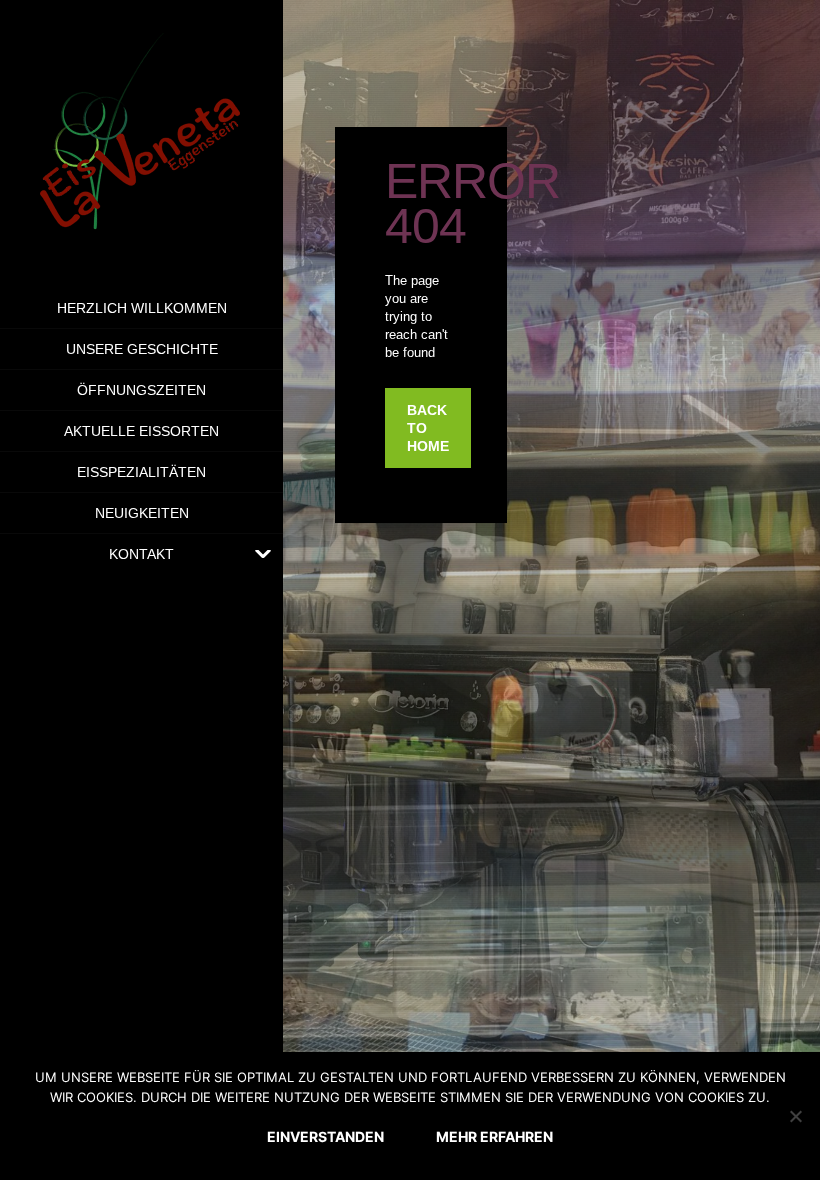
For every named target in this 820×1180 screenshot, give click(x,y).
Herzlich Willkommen (142, 308)
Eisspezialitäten (141, 472)
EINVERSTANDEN (325, 1136)
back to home (428, 428)
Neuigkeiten (142, 513)
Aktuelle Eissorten (141, 431)
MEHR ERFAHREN (494, 1136)
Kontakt (141, 554)
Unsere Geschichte (142, 349)
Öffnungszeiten (141, 390)
